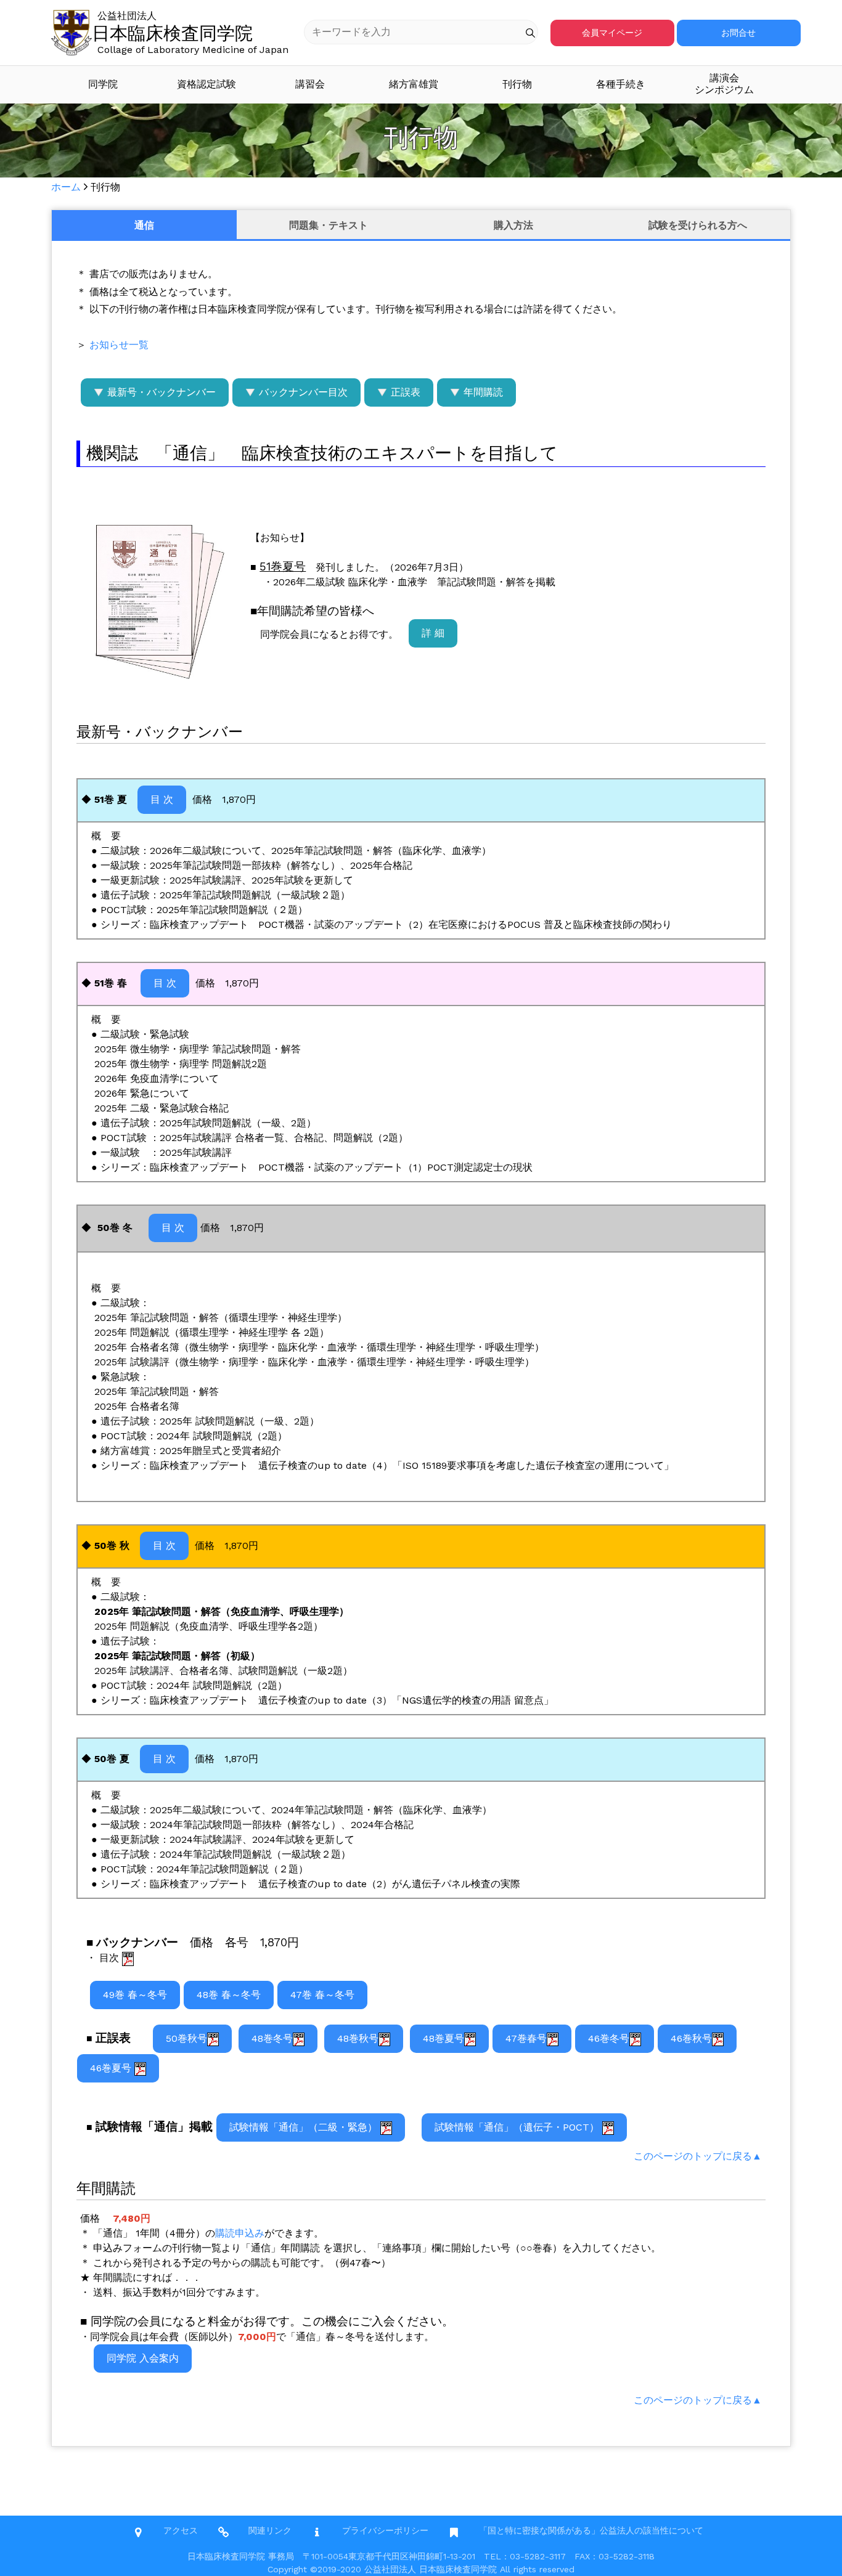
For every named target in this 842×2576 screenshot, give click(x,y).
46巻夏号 (112, 2068)
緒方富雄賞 (414, 84)
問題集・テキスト (329, 225)
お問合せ (738, 33)
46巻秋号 (691, 2038)
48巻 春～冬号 (229, 1995)
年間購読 (482, 392)
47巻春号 (526, 2038)
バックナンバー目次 (302, 392)
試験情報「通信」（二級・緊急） (305, 2127)
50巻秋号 (186, 2038)
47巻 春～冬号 (322, 1995)
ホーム (66, 187)
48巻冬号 (272, 2038)
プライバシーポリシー (385, 2530)
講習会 (310, 84)
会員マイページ (612, 33)
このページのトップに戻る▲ (698, 2156)
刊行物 (517, 84)
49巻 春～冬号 (135, 1995)
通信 (144, 225)
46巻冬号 (609, 2038)
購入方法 (513, 225)
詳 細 (433, 633)
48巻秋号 (358, 2038)
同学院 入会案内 (143, 2358)
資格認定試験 (206, 84)
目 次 (162, 799)
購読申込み (240, 2233)
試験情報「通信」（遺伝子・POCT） (518, 2127)
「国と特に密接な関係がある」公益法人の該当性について (591, 2530)
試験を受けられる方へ (698, 225)
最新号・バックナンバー (160, 392)
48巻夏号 (443, 2038)
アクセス (181, 2530)
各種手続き (621, 84)
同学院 (103, 84)
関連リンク (270, 2530)
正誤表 (404, 392)
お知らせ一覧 (119, 345)
